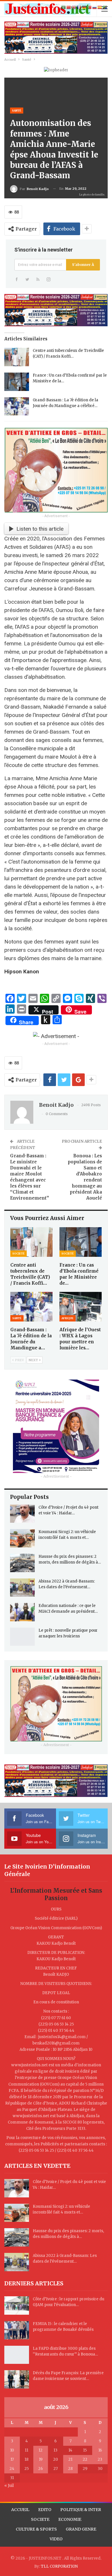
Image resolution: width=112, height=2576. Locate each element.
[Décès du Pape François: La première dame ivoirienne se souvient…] (17, 2379)
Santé (17, 111)
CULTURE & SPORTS (36, 2529)
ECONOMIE (70, 2519)
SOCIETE (40, 2519)
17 (12, 2459)
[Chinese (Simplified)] (69, 7)
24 (12, 2469)
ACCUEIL (20, 2510)
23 (100, 2459)
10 (12, 2450)
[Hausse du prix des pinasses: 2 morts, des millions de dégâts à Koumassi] (22, 1563)
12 (40, 2450)
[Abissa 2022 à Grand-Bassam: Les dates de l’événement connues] (22, 1588)
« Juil (9, 2486)
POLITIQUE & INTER (81, 2510)
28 (70, 2469)
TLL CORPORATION (59, 2566)
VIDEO (56, 2539)
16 (100, 2450)
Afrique (67, 1318)
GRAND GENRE (81, 2529)
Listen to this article (40, 529)
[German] (84, 7)
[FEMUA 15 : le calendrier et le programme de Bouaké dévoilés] (17, 2330)
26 (40, 2469)
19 (41, 2459)
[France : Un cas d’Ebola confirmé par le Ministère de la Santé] (17, 382)
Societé (19, 1254)
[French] (79, 7)
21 (70, 2459)
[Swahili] (105, 7)
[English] (74, 7)
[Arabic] (64, 7)
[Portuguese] (90, 7)
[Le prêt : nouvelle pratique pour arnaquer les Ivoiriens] (22, 1637)
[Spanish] (100, 7)
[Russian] (95, 7)
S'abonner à (83, 265)
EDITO (45, 2510)
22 (85, 2459)
